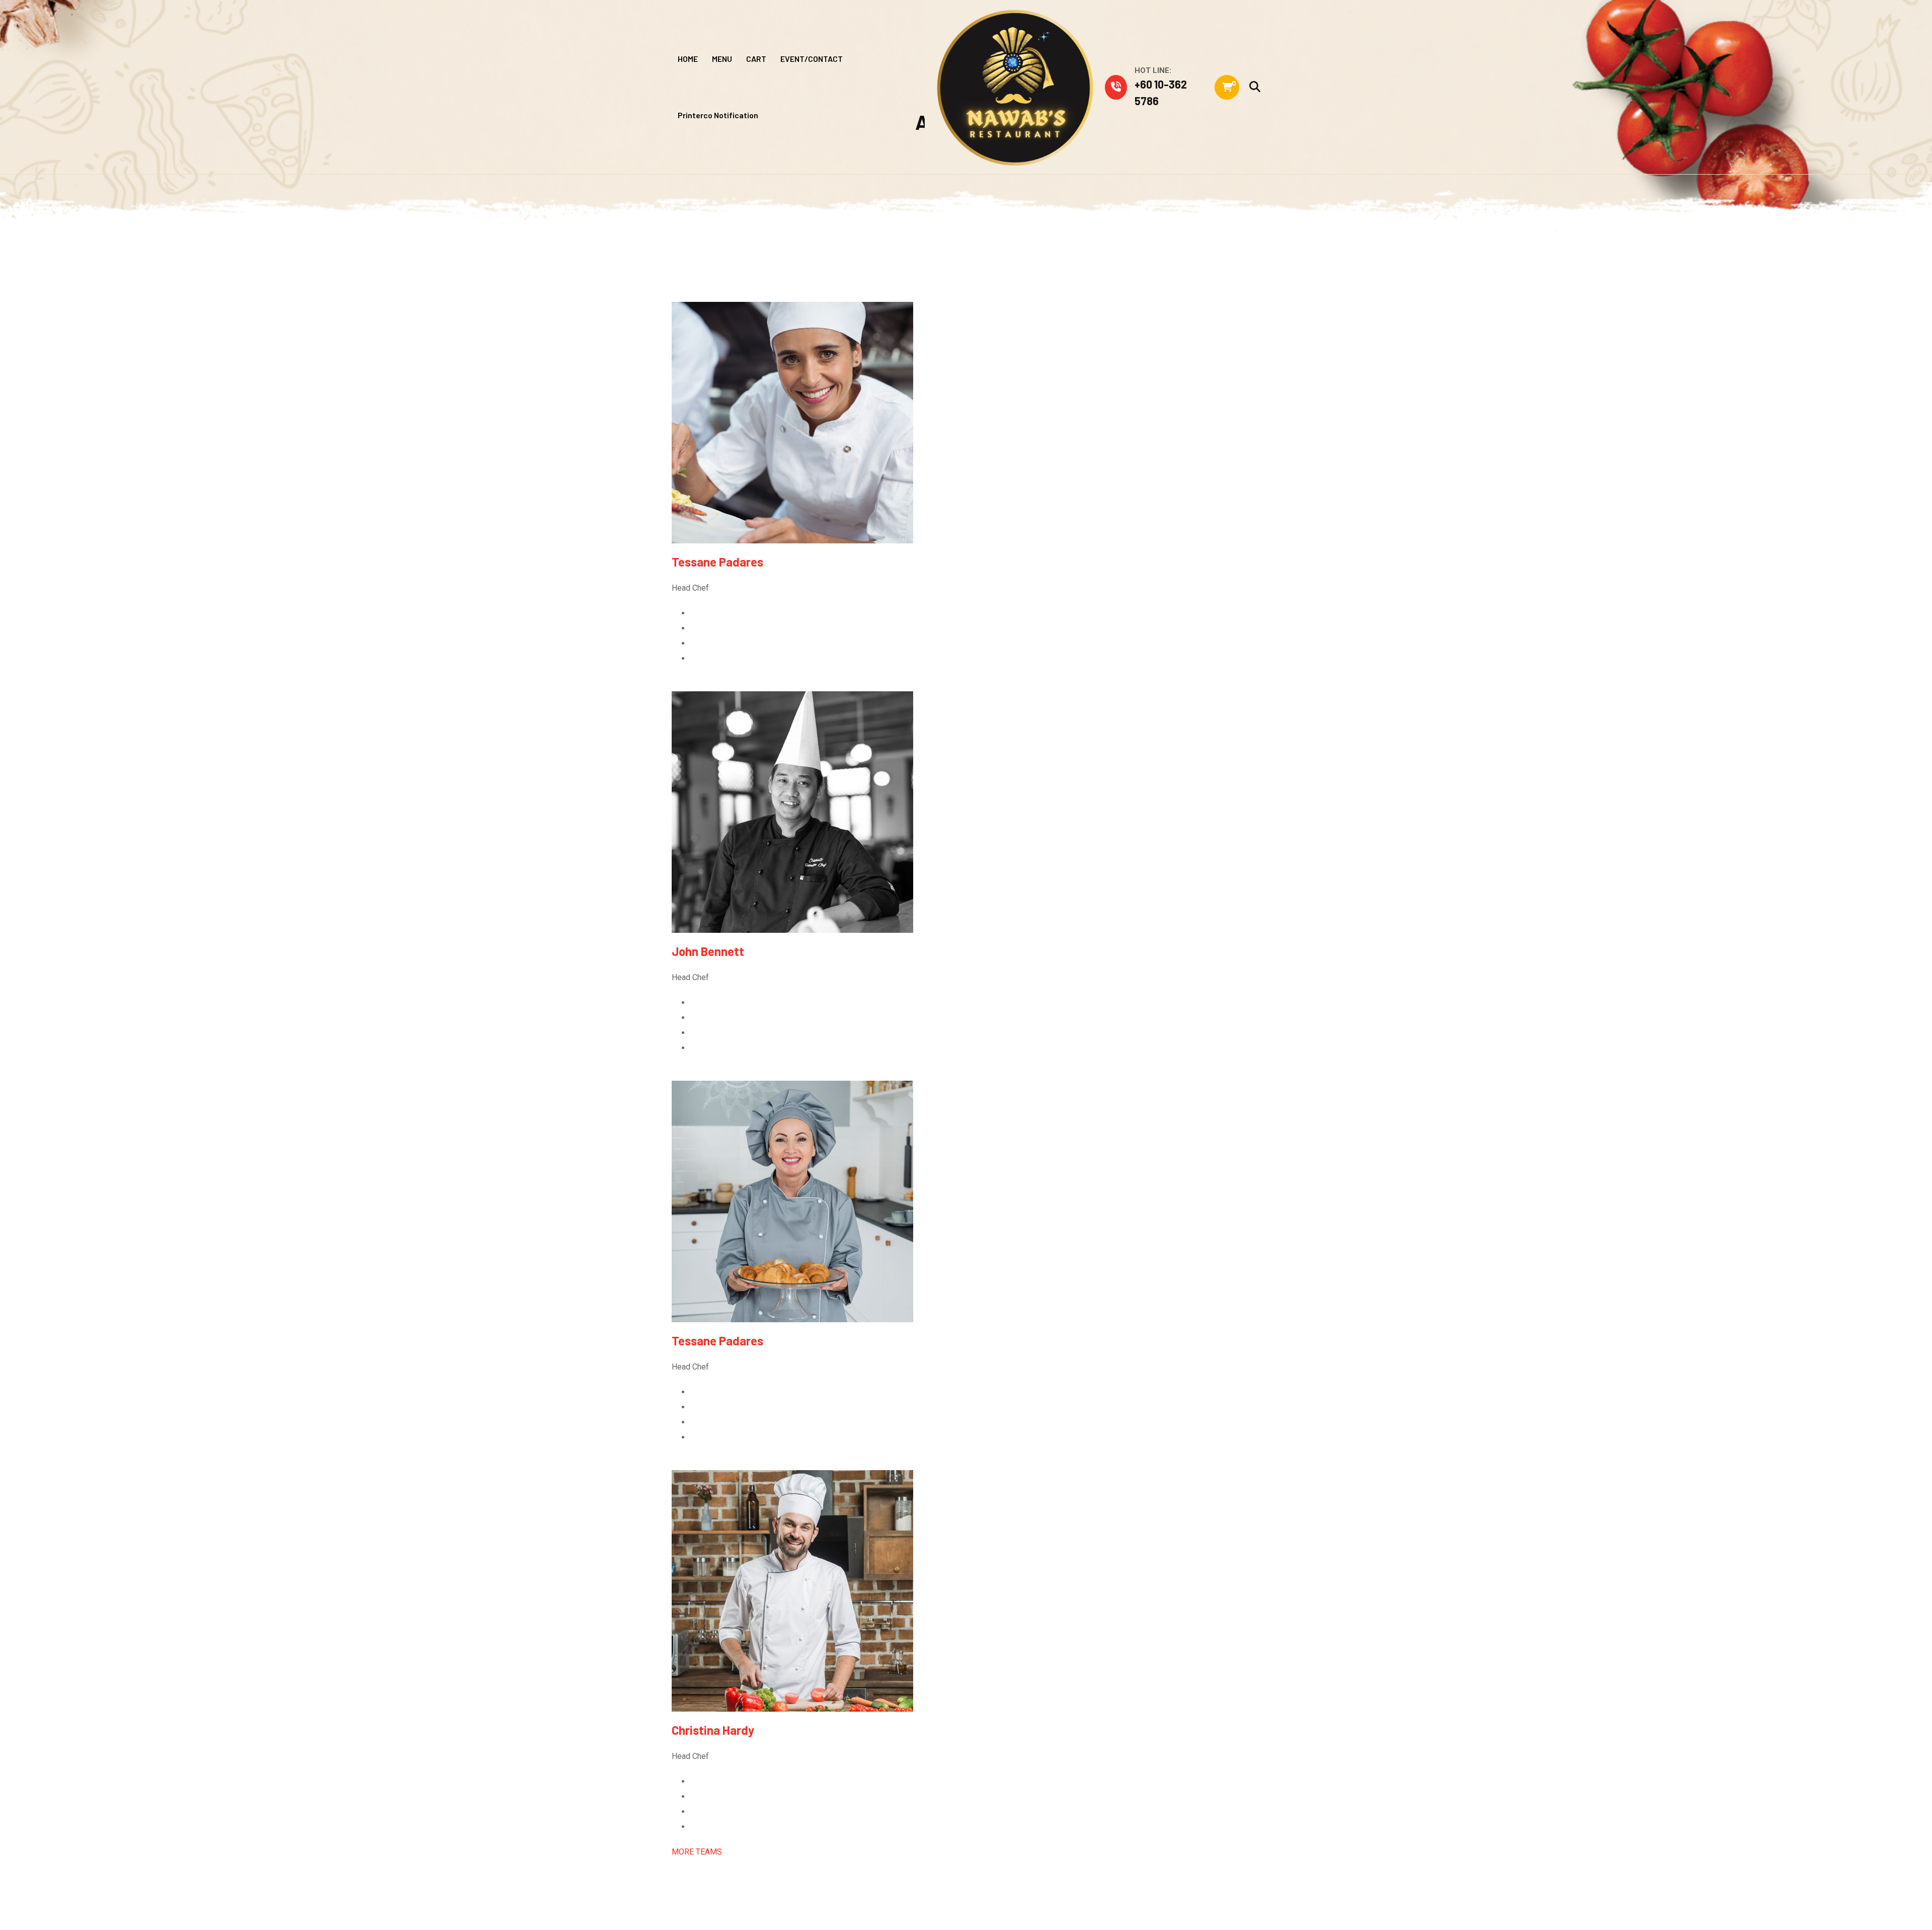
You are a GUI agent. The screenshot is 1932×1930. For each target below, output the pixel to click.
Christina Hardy (713, 1730)
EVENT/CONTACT (812, 59)
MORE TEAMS (697, 1852)
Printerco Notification (718, 115)
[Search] (1255, 87)
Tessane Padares (717, 562)
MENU (722, 59)
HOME (688, 59)
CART (756, 59)
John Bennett (708, 951)
